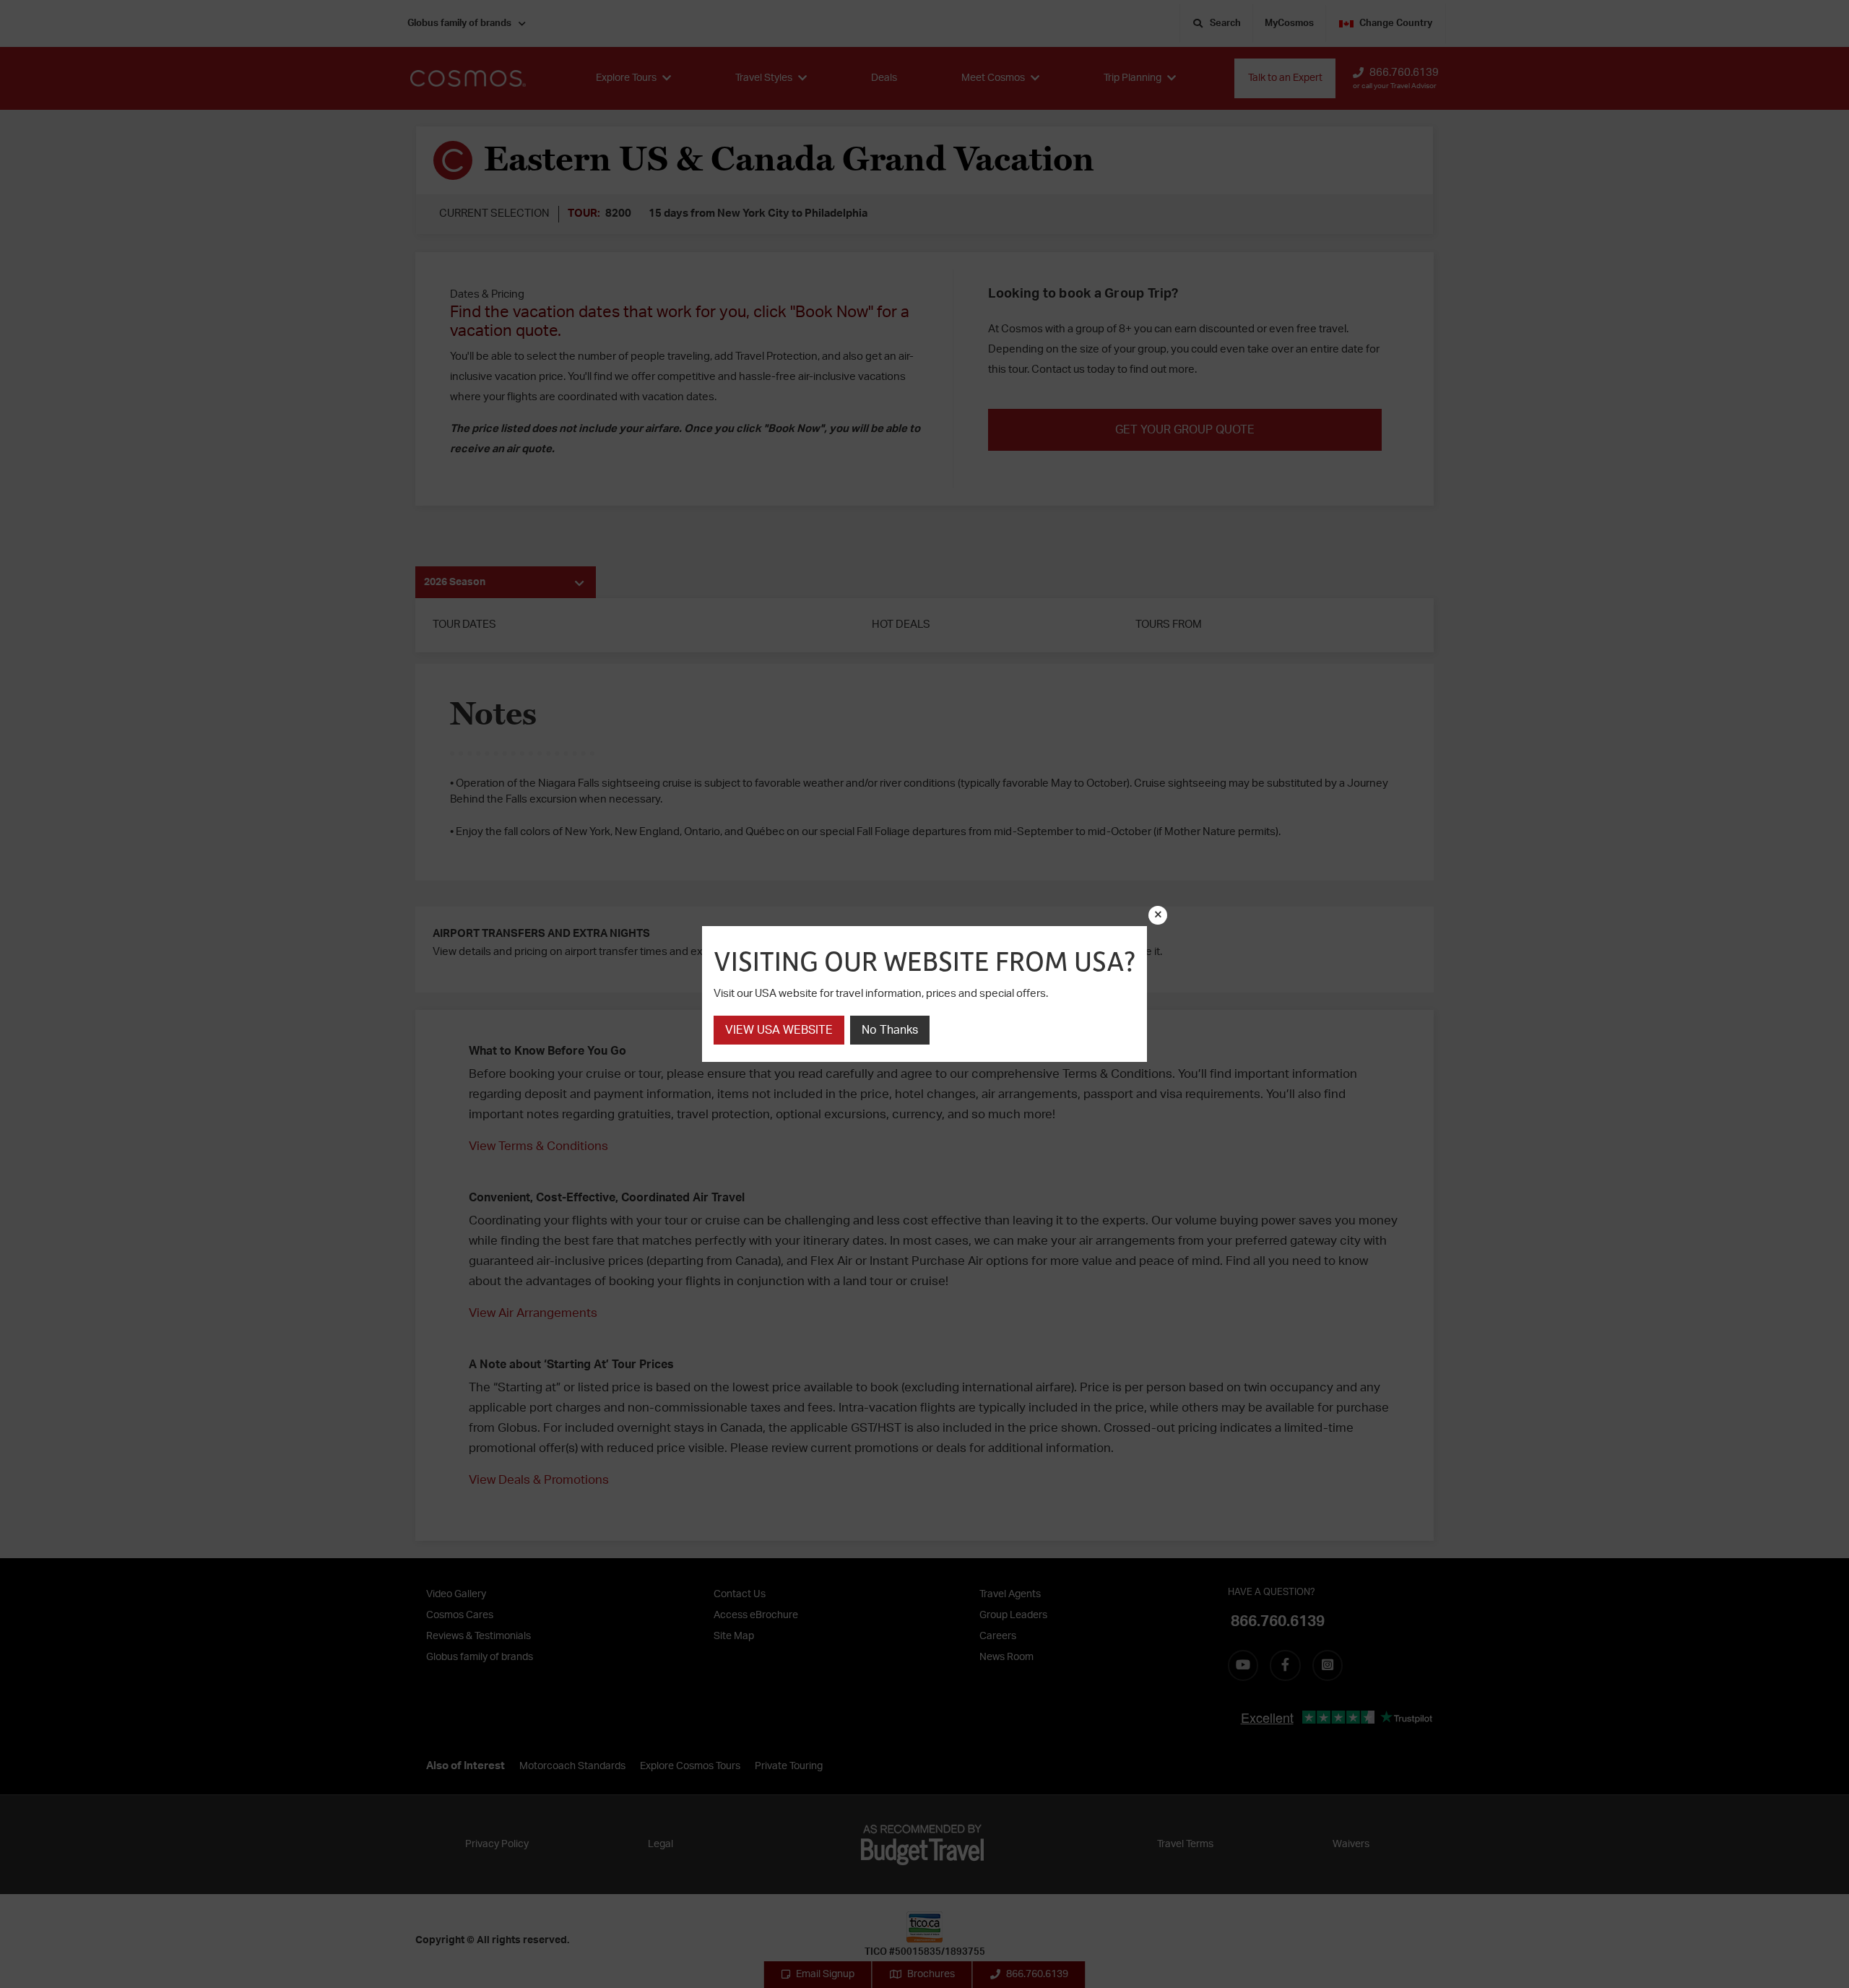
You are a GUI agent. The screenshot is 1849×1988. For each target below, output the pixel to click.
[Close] (1158, 915)
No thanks (890, 1030)
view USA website (779, 1030)
